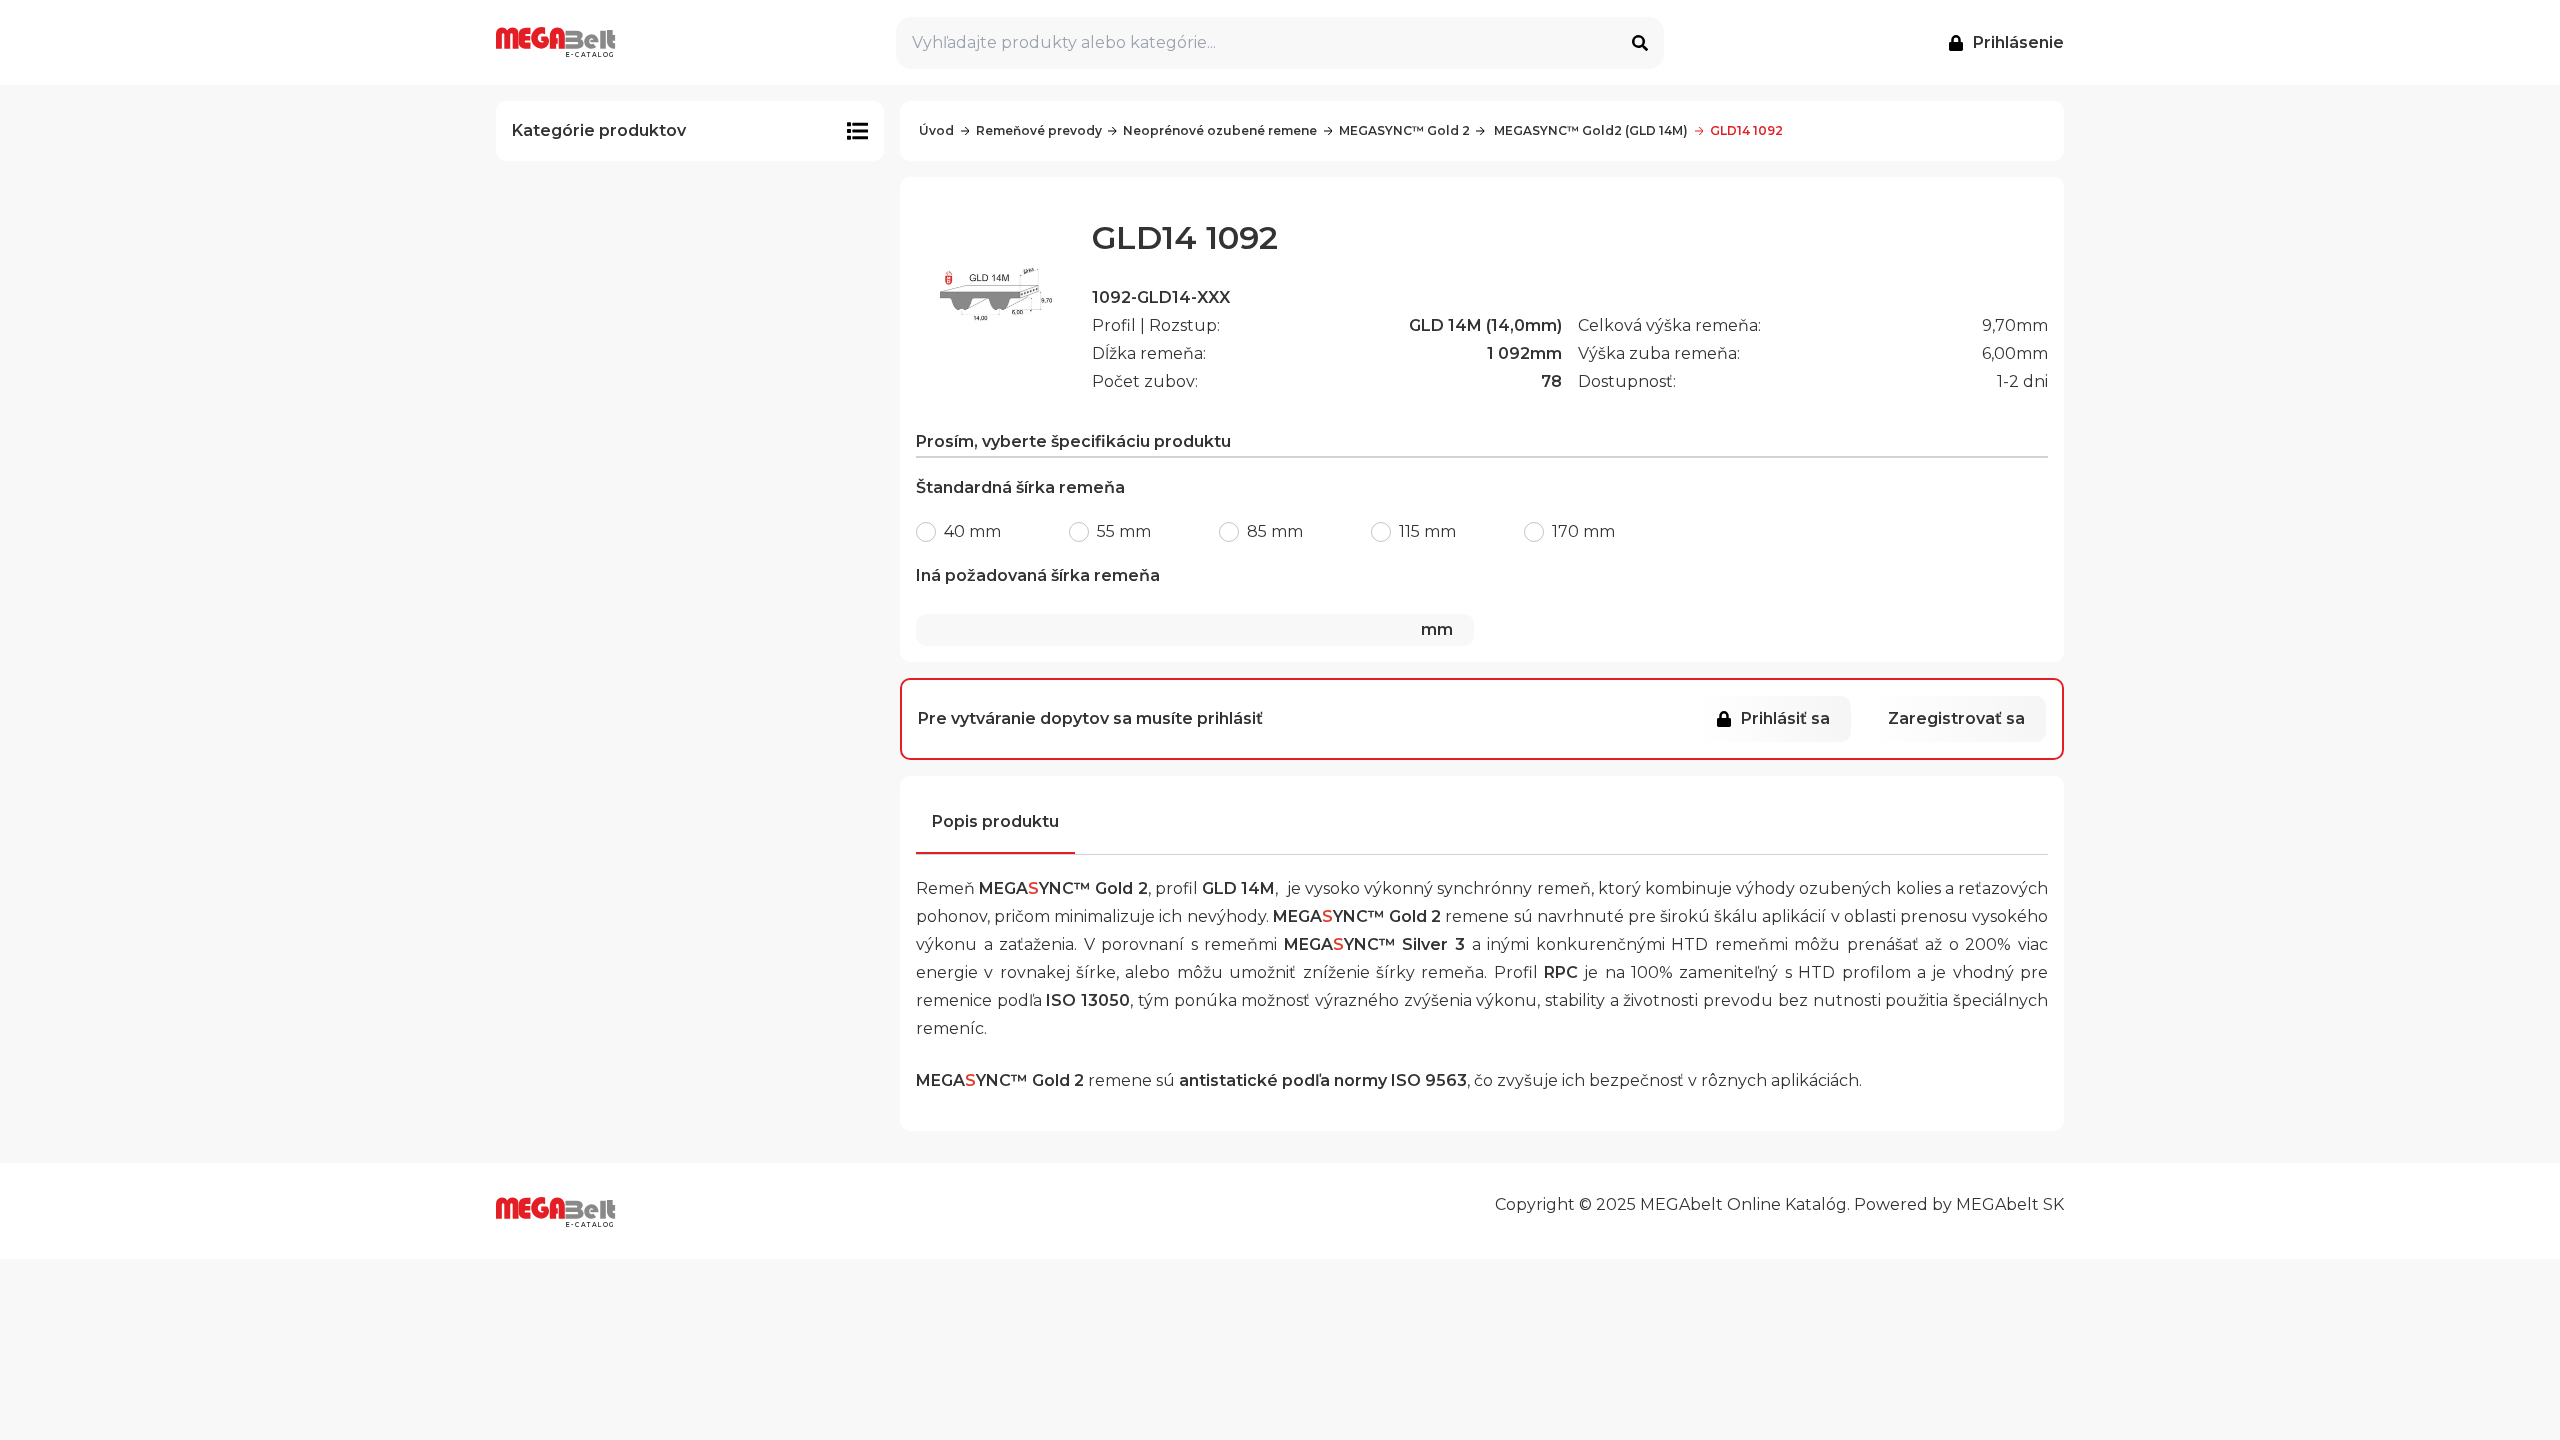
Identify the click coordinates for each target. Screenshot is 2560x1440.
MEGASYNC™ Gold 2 (1404, 130)
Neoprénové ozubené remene (1220, 130)
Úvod (936, 130)
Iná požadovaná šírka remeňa (1184, 602)
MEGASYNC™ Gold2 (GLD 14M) (1589, 130)
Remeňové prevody (1039, 130)
